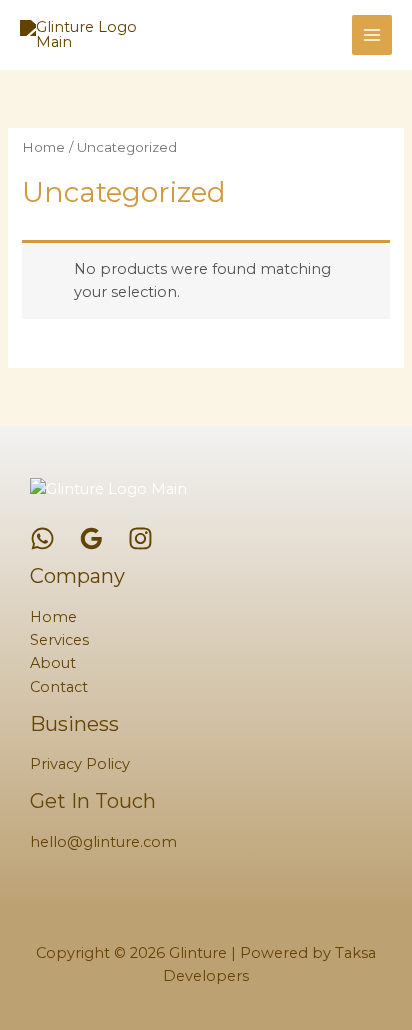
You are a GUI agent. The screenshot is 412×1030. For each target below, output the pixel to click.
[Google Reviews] (91, 538)
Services (59, 640)
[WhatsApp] (42, 538)
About (53, 663)
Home (43, 147)
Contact (59, 687)
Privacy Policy (80, 764)
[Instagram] (140, 538)
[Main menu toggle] (372, 35)
